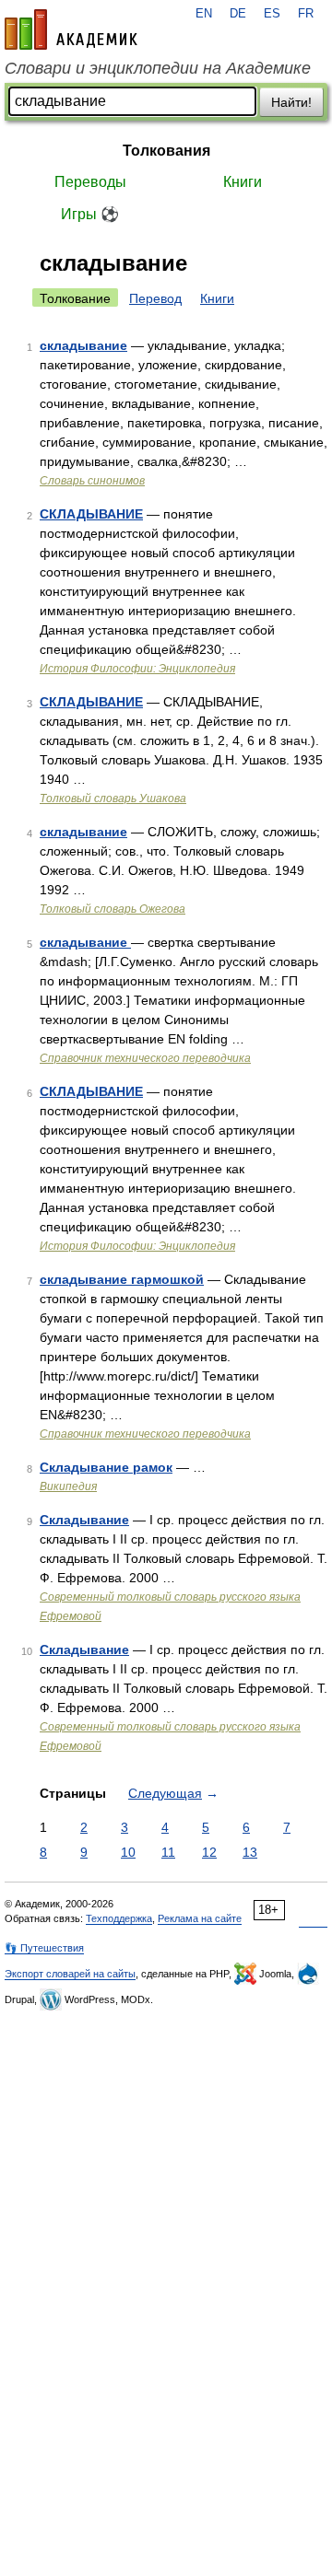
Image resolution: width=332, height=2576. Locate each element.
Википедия (68, 1486)
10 (128, 1852)
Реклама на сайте (200, 1918)
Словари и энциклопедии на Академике (158, 68)
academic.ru (71, 29)
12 (209, 1852)
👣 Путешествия (44, 1948)
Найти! (291, 102)
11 (168, 1852)
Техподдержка (119, 1918)
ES (272, 14)
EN (204, 14)
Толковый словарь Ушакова (113, 798)
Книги (243, 182)
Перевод (155, 298)
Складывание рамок (106, 1467)
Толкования (166, 151)
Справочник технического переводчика (145, 1058)
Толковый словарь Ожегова (113, 909)
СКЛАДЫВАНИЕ (91, 514)
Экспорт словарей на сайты (70, 1974)
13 (250, 1852)
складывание (83, 345)
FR (306, 14)
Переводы (90, 182)
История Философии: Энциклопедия (137, 669)
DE (238, 14)
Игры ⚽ (90, 214)
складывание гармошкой (122, 1279)
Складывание (84, 1520)
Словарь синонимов (92, 481)
